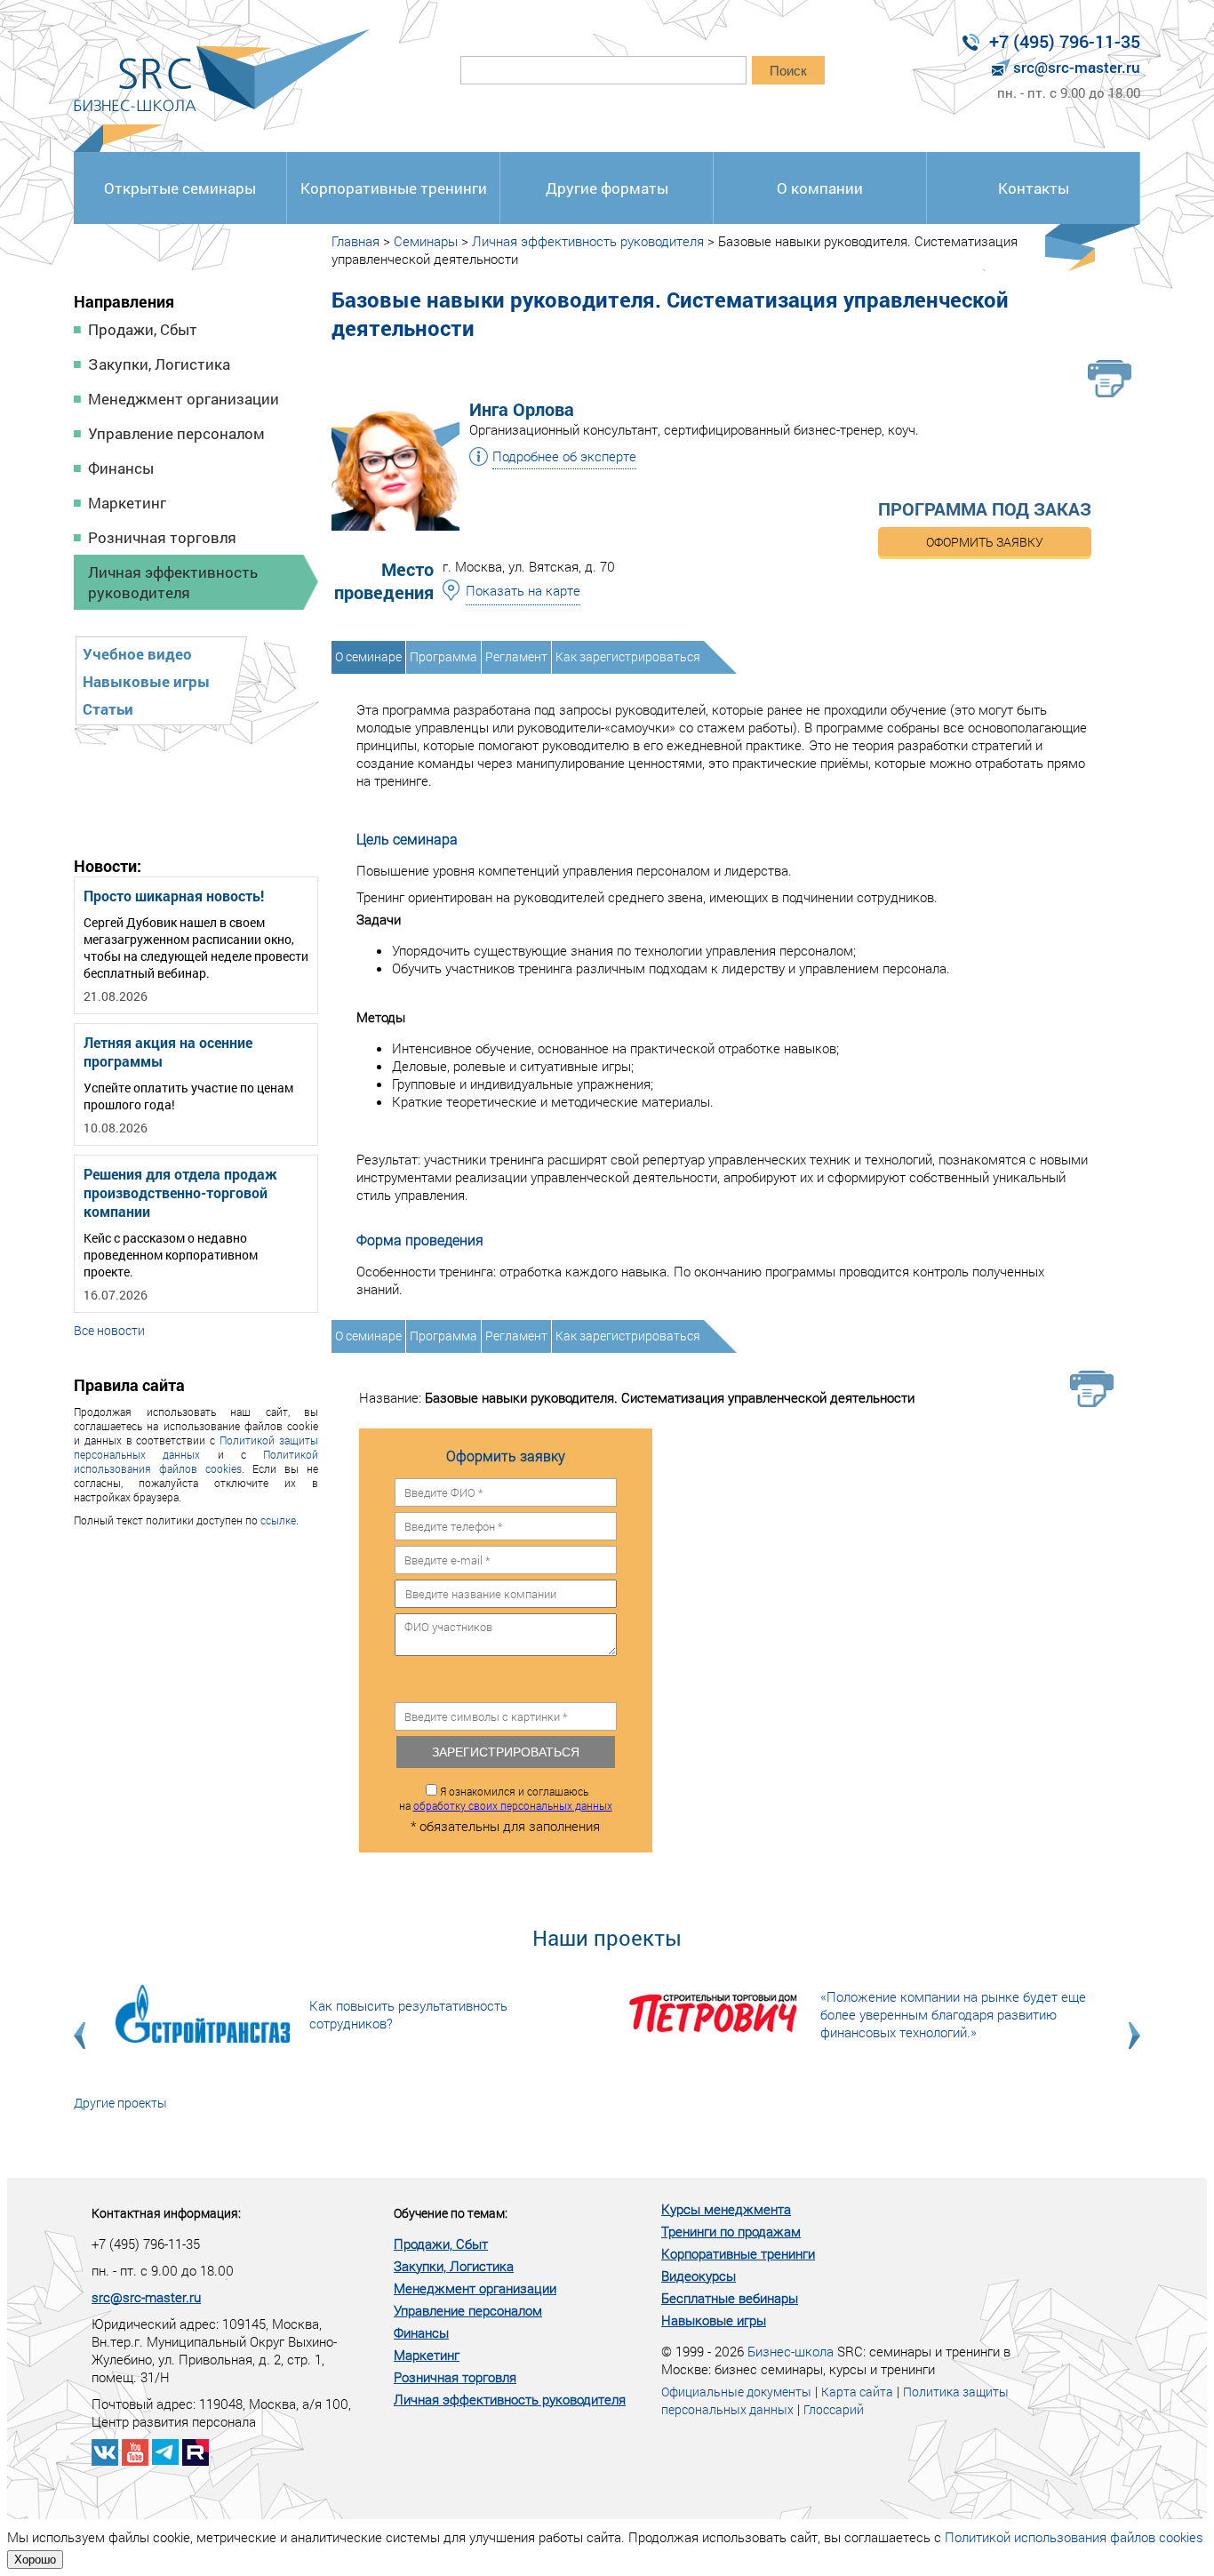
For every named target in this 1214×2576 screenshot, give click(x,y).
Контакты (1034, 188)
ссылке (278, 1520)
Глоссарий (834, 2409)
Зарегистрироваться (506, 1752)
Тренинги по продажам (731, 2231)
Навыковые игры (146, 681)
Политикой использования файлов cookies (196, 1461)
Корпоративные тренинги (394, 188)
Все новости (109, 1330)
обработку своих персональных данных (513, 1805)
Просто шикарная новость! (174, 896)
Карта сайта (857, 2392)
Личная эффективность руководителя (173, 582)
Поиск (788, 71)
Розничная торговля (162, 537)
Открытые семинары (180, 188)
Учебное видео (137, 654)
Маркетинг (127, 503)
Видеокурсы (699, 2276)
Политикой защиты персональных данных (196, 1447)
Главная (355, 241)
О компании (820, 188)
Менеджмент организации (184, 399)
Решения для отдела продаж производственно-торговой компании (180, 1192)
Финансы (121, 468)
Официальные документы (736, 2392)
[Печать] (1110, 379)
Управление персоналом (176, 433)
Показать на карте (523, 590)
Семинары (426, 241)
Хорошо (35, 2560)
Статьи (108, 709)
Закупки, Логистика (159, 364)
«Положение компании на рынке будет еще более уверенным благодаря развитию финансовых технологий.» (953, 2014)
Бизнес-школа (791, 2351)
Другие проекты (120, 2103)
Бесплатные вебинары (730, 2298)
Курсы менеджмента (726, 2209)
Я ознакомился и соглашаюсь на (506, 1798)
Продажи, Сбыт (143, 329)
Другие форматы (607, 188)
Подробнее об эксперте (564, 456)
